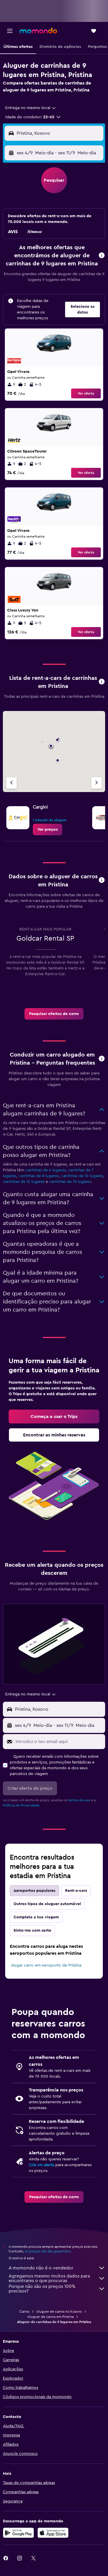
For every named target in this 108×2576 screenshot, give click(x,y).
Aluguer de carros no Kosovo (59, 2312)
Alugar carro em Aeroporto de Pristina (46, 1965)
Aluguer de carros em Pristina (51, 2317)
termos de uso (79, 1800)
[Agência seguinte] (96, 783)
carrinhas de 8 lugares (39, 1176)
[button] (10, 31)
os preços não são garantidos (48, 2251)
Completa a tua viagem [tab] (36, 1917)
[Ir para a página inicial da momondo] (38, 31)
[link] (48, 830)
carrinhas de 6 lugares (46, 1170)
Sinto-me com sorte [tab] (32, 1930)
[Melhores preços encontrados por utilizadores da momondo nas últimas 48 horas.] (102, 256)
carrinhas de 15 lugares (70, 1182)
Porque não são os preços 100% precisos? (42, 2289)
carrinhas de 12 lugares (24, 1182)
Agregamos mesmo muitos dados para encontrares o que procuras (49, 2278)
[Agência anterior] (12, 783)
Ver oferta (86, 393)
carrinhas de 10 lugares (82, 1176)
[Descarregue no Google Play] (18, 2533)
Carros (24, 2312)
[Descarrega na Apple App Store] (53, 2533)
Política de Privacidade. (22, 1805)
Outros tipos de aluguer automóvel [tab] (47, 1904)
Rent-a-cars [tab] (76, 1891)
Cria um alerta (41, 2165)
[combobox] (31, 108)
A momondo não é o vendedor (41, 2268)
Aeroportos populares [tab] (34, 1891)
